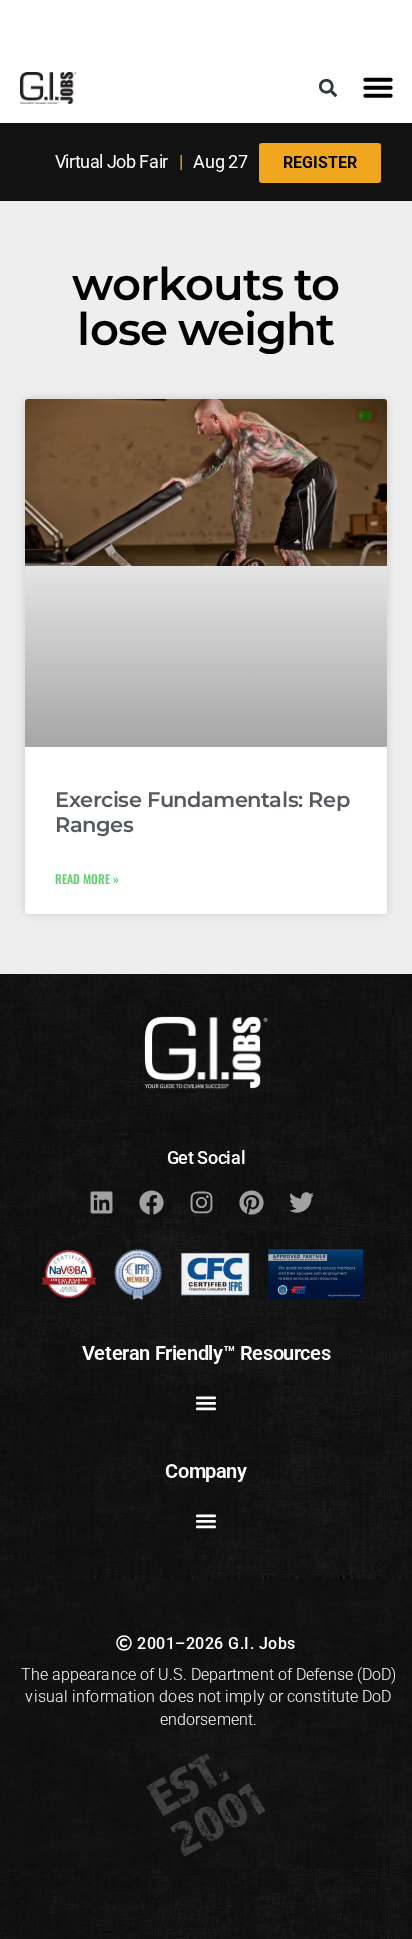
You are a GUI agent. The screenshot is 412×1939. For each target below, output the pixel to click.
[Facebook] (151, 1202)
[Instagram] (201, 1202)
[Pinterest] (251, 1202)
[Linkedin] (101, 1202)
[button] (328, 87)
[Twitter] (301, 1202)
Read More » (87, 878)
